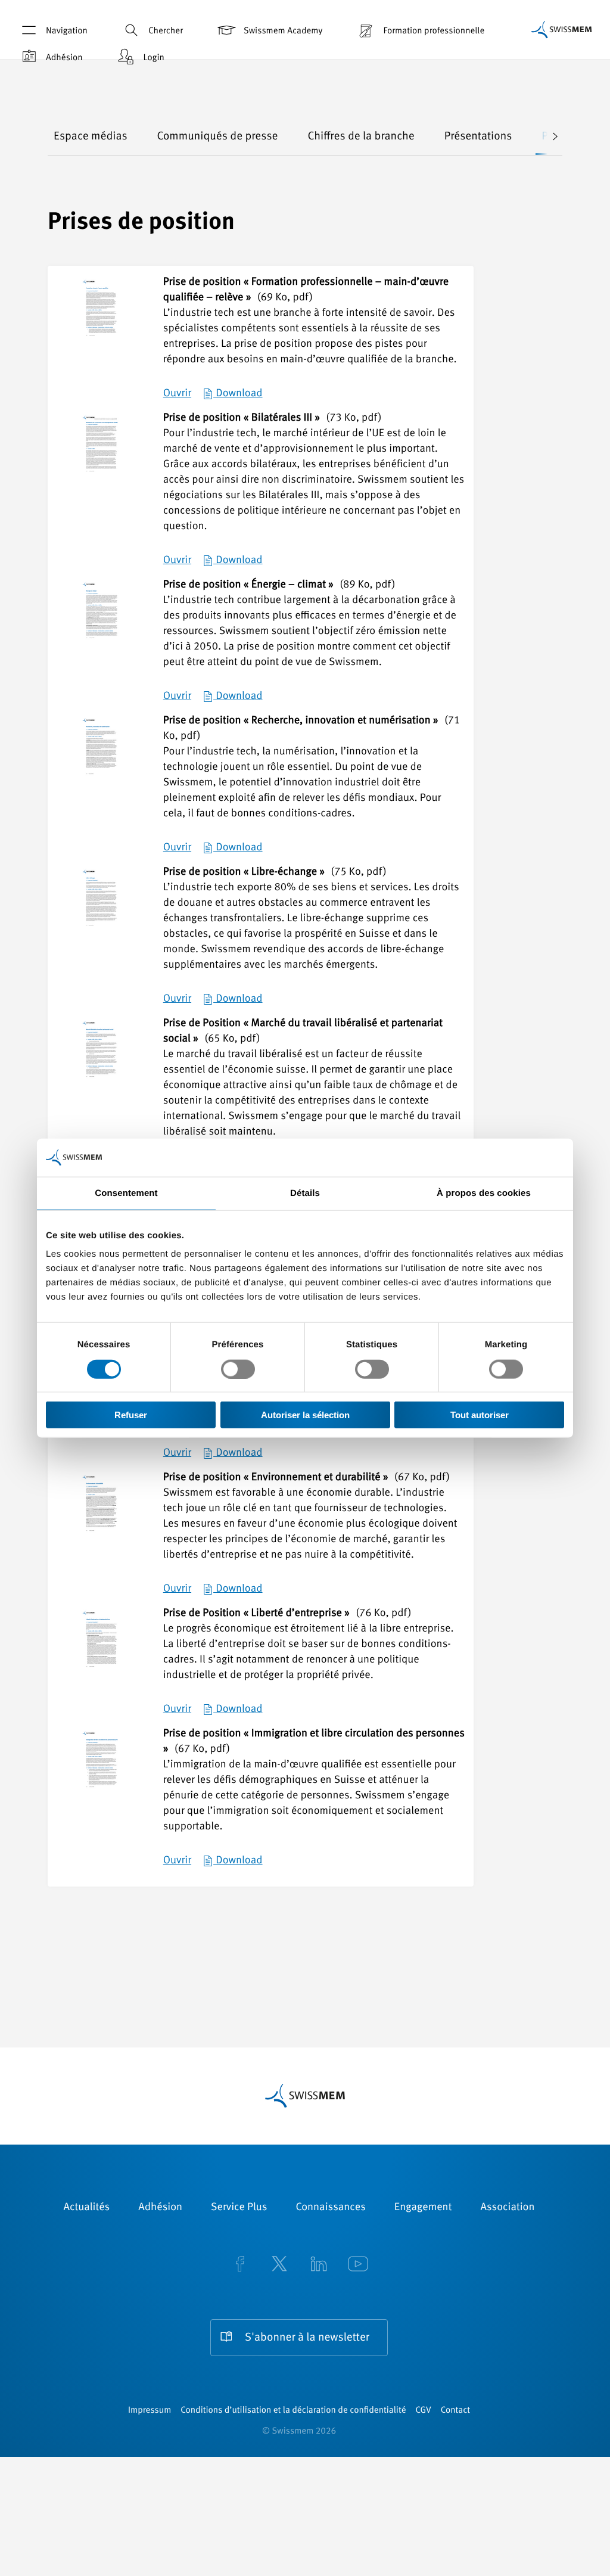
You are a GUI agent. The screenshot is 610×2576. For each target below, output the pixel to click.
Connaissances (330, 2208)
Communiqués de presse (218, 137)
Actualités (87, 2208)
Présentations (478, 137)
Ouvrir (177, 394)
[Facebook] (240, 2265)
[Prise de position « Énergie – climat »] (101, 621)
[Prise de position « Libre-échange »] (101, 908)
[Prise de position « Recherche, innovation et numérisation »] (101, 757)
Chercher (166, 31)
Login (154, 58)
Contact (455, 2411)
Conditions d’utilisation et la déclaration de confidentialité (293, 2411)
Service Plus (239, 2208)
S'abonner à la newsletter (307, 2338)
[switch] (238, 1369)
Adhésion (64, 58)
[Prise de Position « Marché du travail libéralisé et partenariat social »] (101, 1059)
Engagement (423, 2208)
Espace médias (91, 137)
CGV (424, 2411)
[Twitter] (279, 2265)
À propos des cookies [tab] (484, 1193)
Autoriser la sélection (305, 1415)
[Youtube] (358, 2265)
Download (238, 394)
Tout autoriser (480, 1415)
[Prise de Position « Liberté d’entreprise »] (101, 1649)
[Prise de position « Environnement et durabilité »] (101, 1514)
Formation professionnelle (434, 31)
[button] (547, 137)
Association (507, 2208)
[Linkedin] (319, 2265)
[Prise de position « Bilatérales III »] (101, 454)
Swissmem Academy (283, 31)
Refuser (131, 1415)
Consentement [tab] (126, 1193)
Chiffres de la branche (361, 137)
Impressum (150, 2411)
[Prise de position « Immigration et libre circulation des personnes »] (101, 1770)
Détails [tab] (305, 1193)
